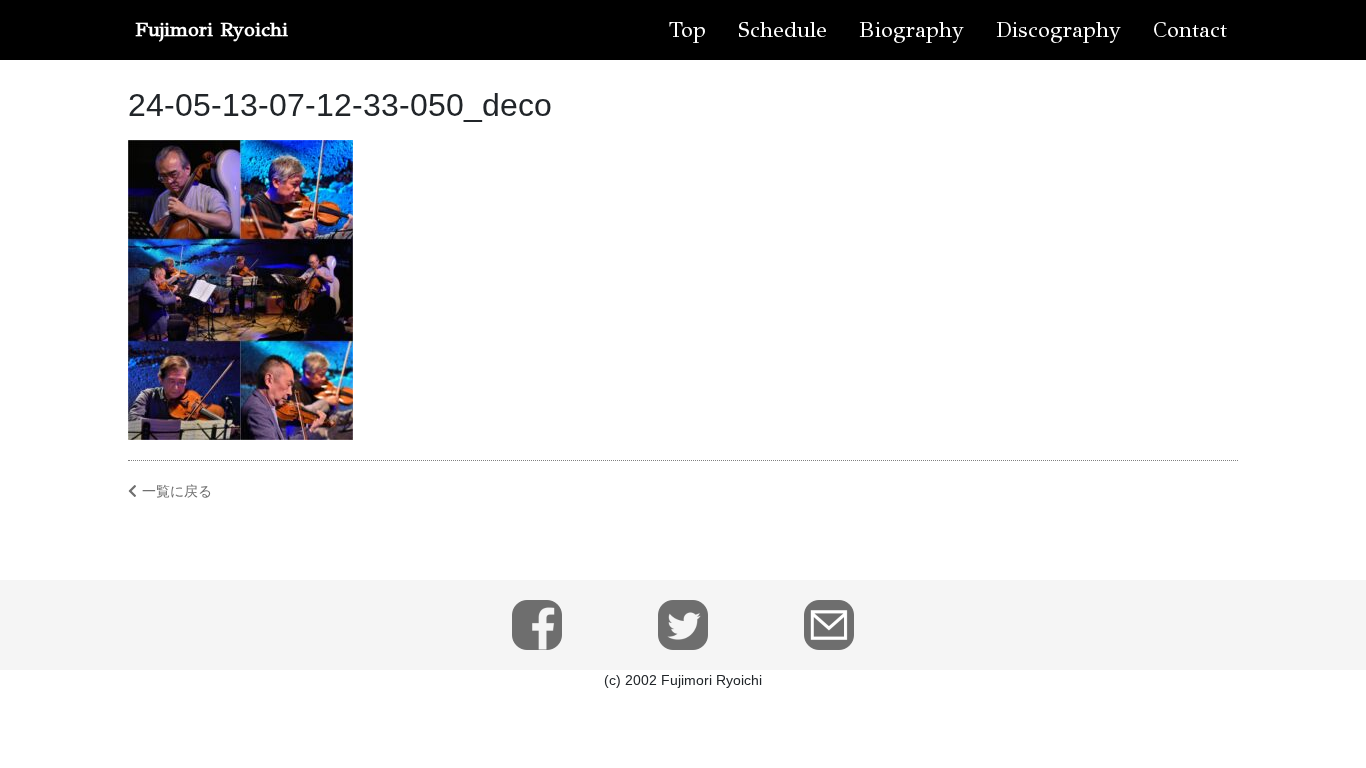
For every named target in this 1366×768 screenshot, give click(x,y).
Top (687, 29)
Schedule (782, 29)
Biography (911, 29)
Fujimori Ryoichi (211, 29)
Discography (1058, 29)
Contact (1190, 29)
